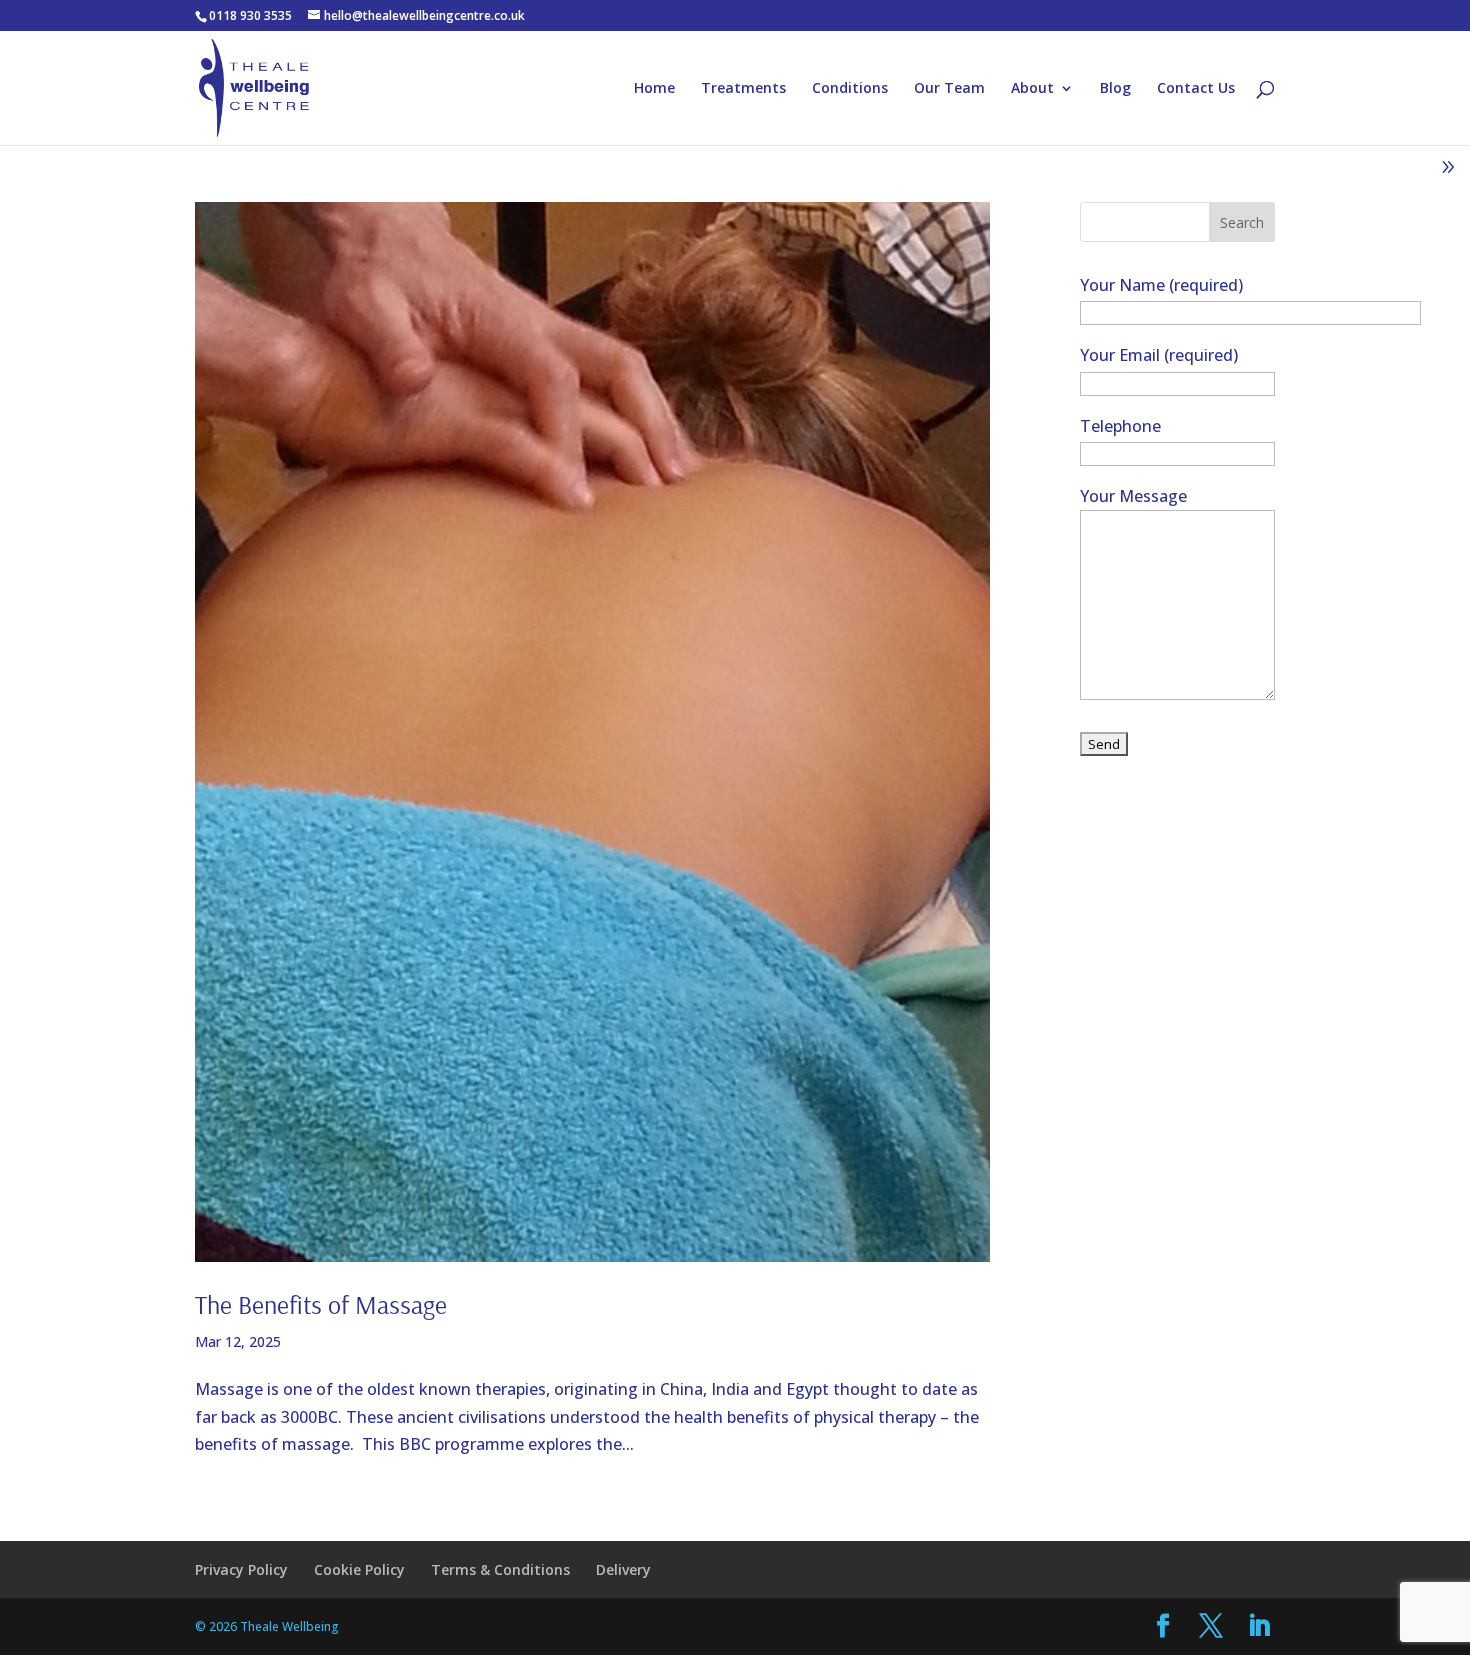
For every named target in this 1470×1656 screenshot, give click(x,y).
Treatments (743, 89)
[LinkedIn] (1259, 1626)
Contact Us (1196, 89)
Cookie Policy (359, 1569)
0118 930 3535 (250, 15)
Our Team (949, 89)
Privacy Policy (241, 1569)
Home (654, 89)
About (1032, 89)
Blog (1115, 89)
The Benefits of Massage (321, 1304)
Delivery (623, 1569)
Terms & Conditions (500, 1569)
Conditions (850, 89)
